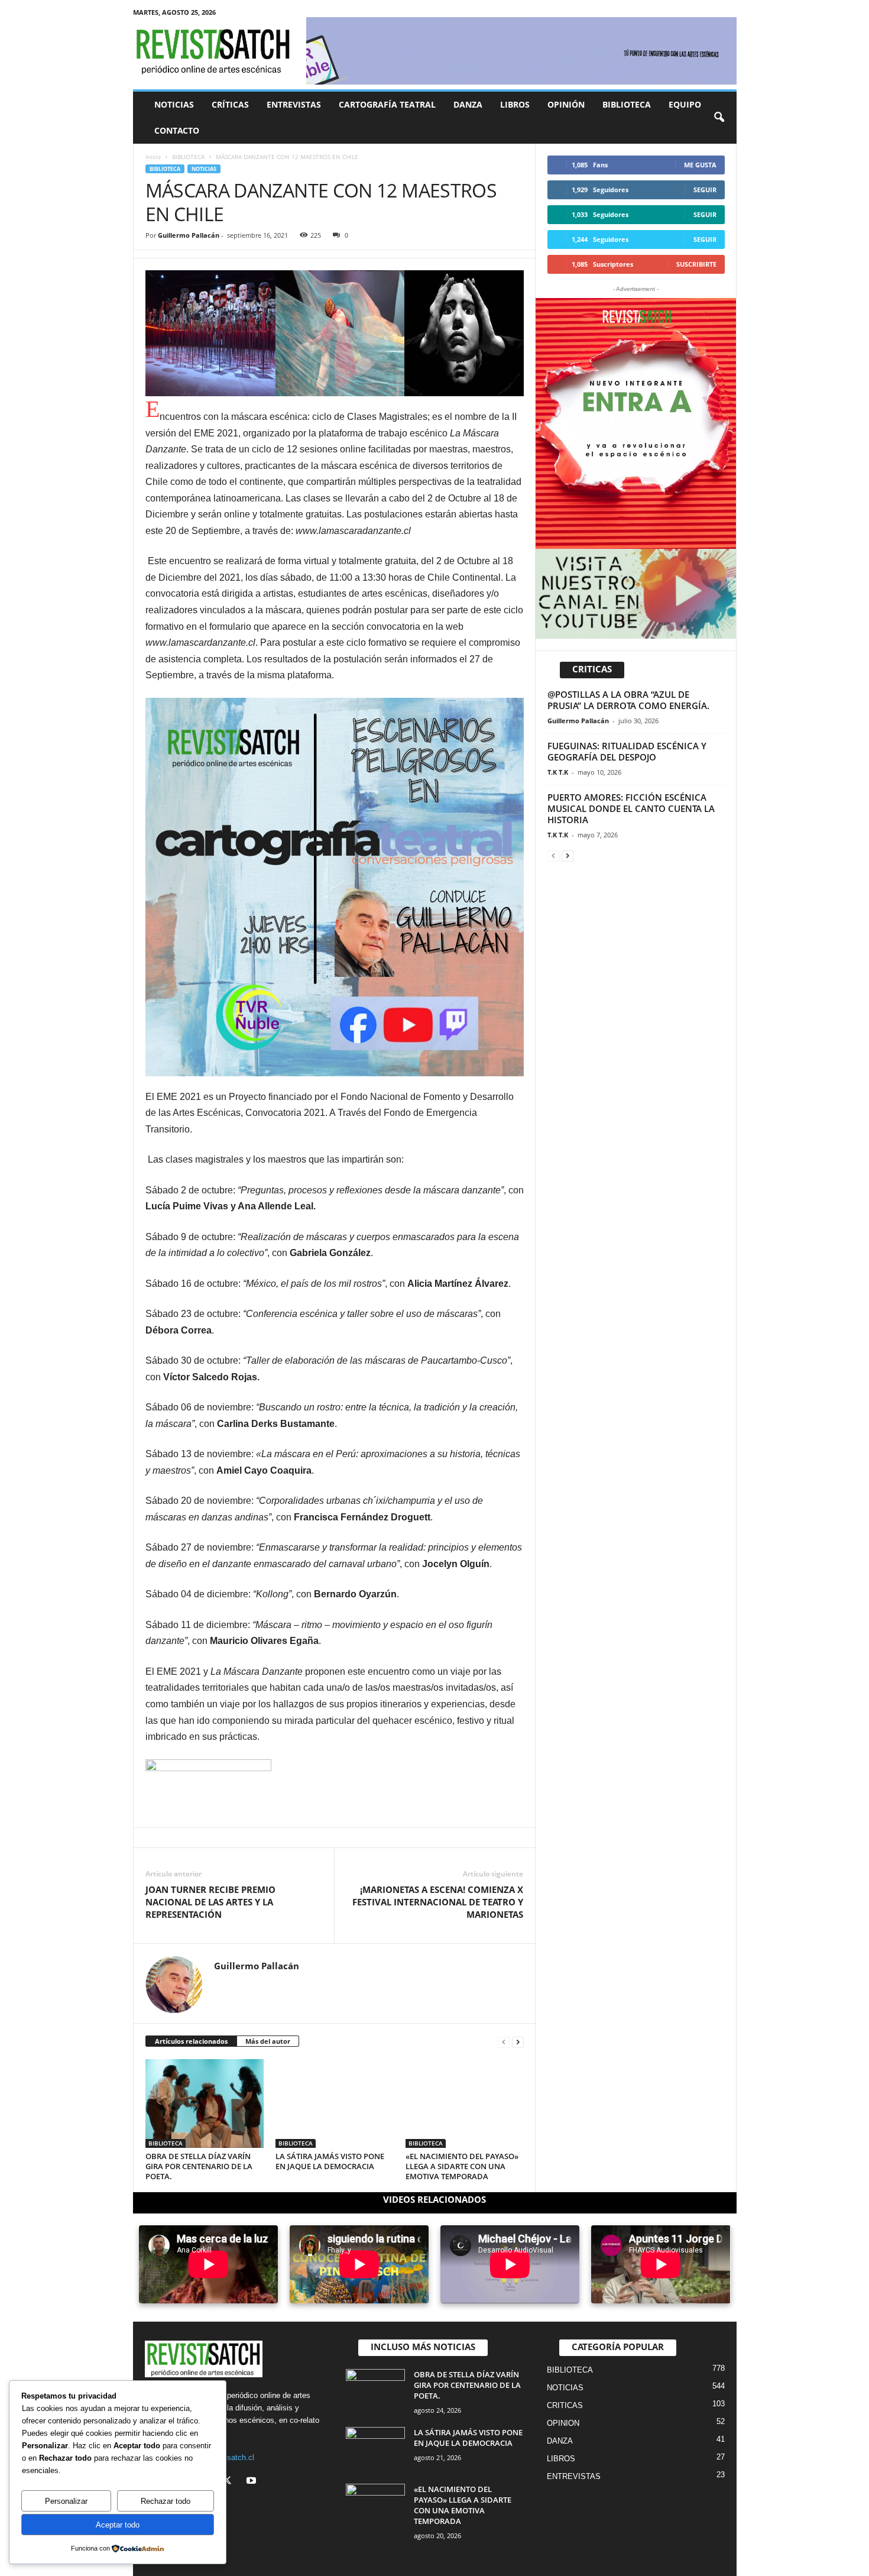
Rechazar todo (166, 2501)
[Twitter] (230, 2482)
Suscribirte (696, 264)
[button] (719, 118)
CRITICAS (565, 2405)
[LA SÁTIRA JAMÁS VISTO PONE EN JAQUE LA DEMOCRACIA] (335, 2103)
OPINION (563, 2423)
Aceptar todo (118, 2525)
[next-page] (518, 2042)
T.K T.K (558, 772)
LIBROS (515, 104)
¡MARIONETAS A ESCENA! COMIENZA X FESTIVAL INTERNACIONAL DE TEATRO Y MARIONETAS (438, 1902)
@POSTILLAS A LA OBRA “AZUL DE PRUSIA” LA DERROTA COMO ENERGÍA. (628, 700)
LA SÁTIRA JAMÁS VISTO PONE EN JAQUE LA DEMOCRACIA (330, 2161)
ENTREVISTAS (294, 104)
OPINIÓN (566, 104)
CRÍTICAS (230, 104)
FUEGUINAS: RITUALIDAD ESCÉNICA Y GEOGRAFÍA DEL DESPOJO (627, 751)
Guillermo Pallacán (189, 235)
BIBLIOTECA (627, 104)
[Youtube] (253, 2482)
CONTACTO (177, 130)
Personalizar (66, 2501)
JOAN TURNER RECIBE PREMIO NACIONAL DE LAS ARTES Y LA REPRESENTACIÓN (210, 1902)
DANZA (468, 104)
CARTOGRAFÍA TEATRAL (387, 104)
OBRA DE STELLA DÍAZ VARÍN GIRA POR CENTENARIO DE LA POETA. (199, 2166)
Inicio (153, 157)
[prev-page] (504, 2042)
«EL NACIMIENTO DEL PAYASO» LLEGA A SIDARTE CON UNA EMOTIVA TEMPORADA (462, 2166)
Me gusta (700, 165)
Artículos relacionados (191, 2041)
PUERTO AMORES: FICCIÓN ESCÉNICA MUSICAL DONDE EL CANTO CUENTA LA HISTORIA (631, 808)
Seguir (705, 190)
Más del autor (268, 2041)
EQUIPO (685, 104)
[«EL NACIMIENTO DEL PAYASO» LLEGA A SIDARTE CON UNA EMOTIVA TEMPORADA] (465, 2103)
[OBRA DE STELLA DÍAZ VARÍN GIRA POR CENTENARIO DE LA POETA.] (205, 2103)
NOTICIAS (174, 104)
